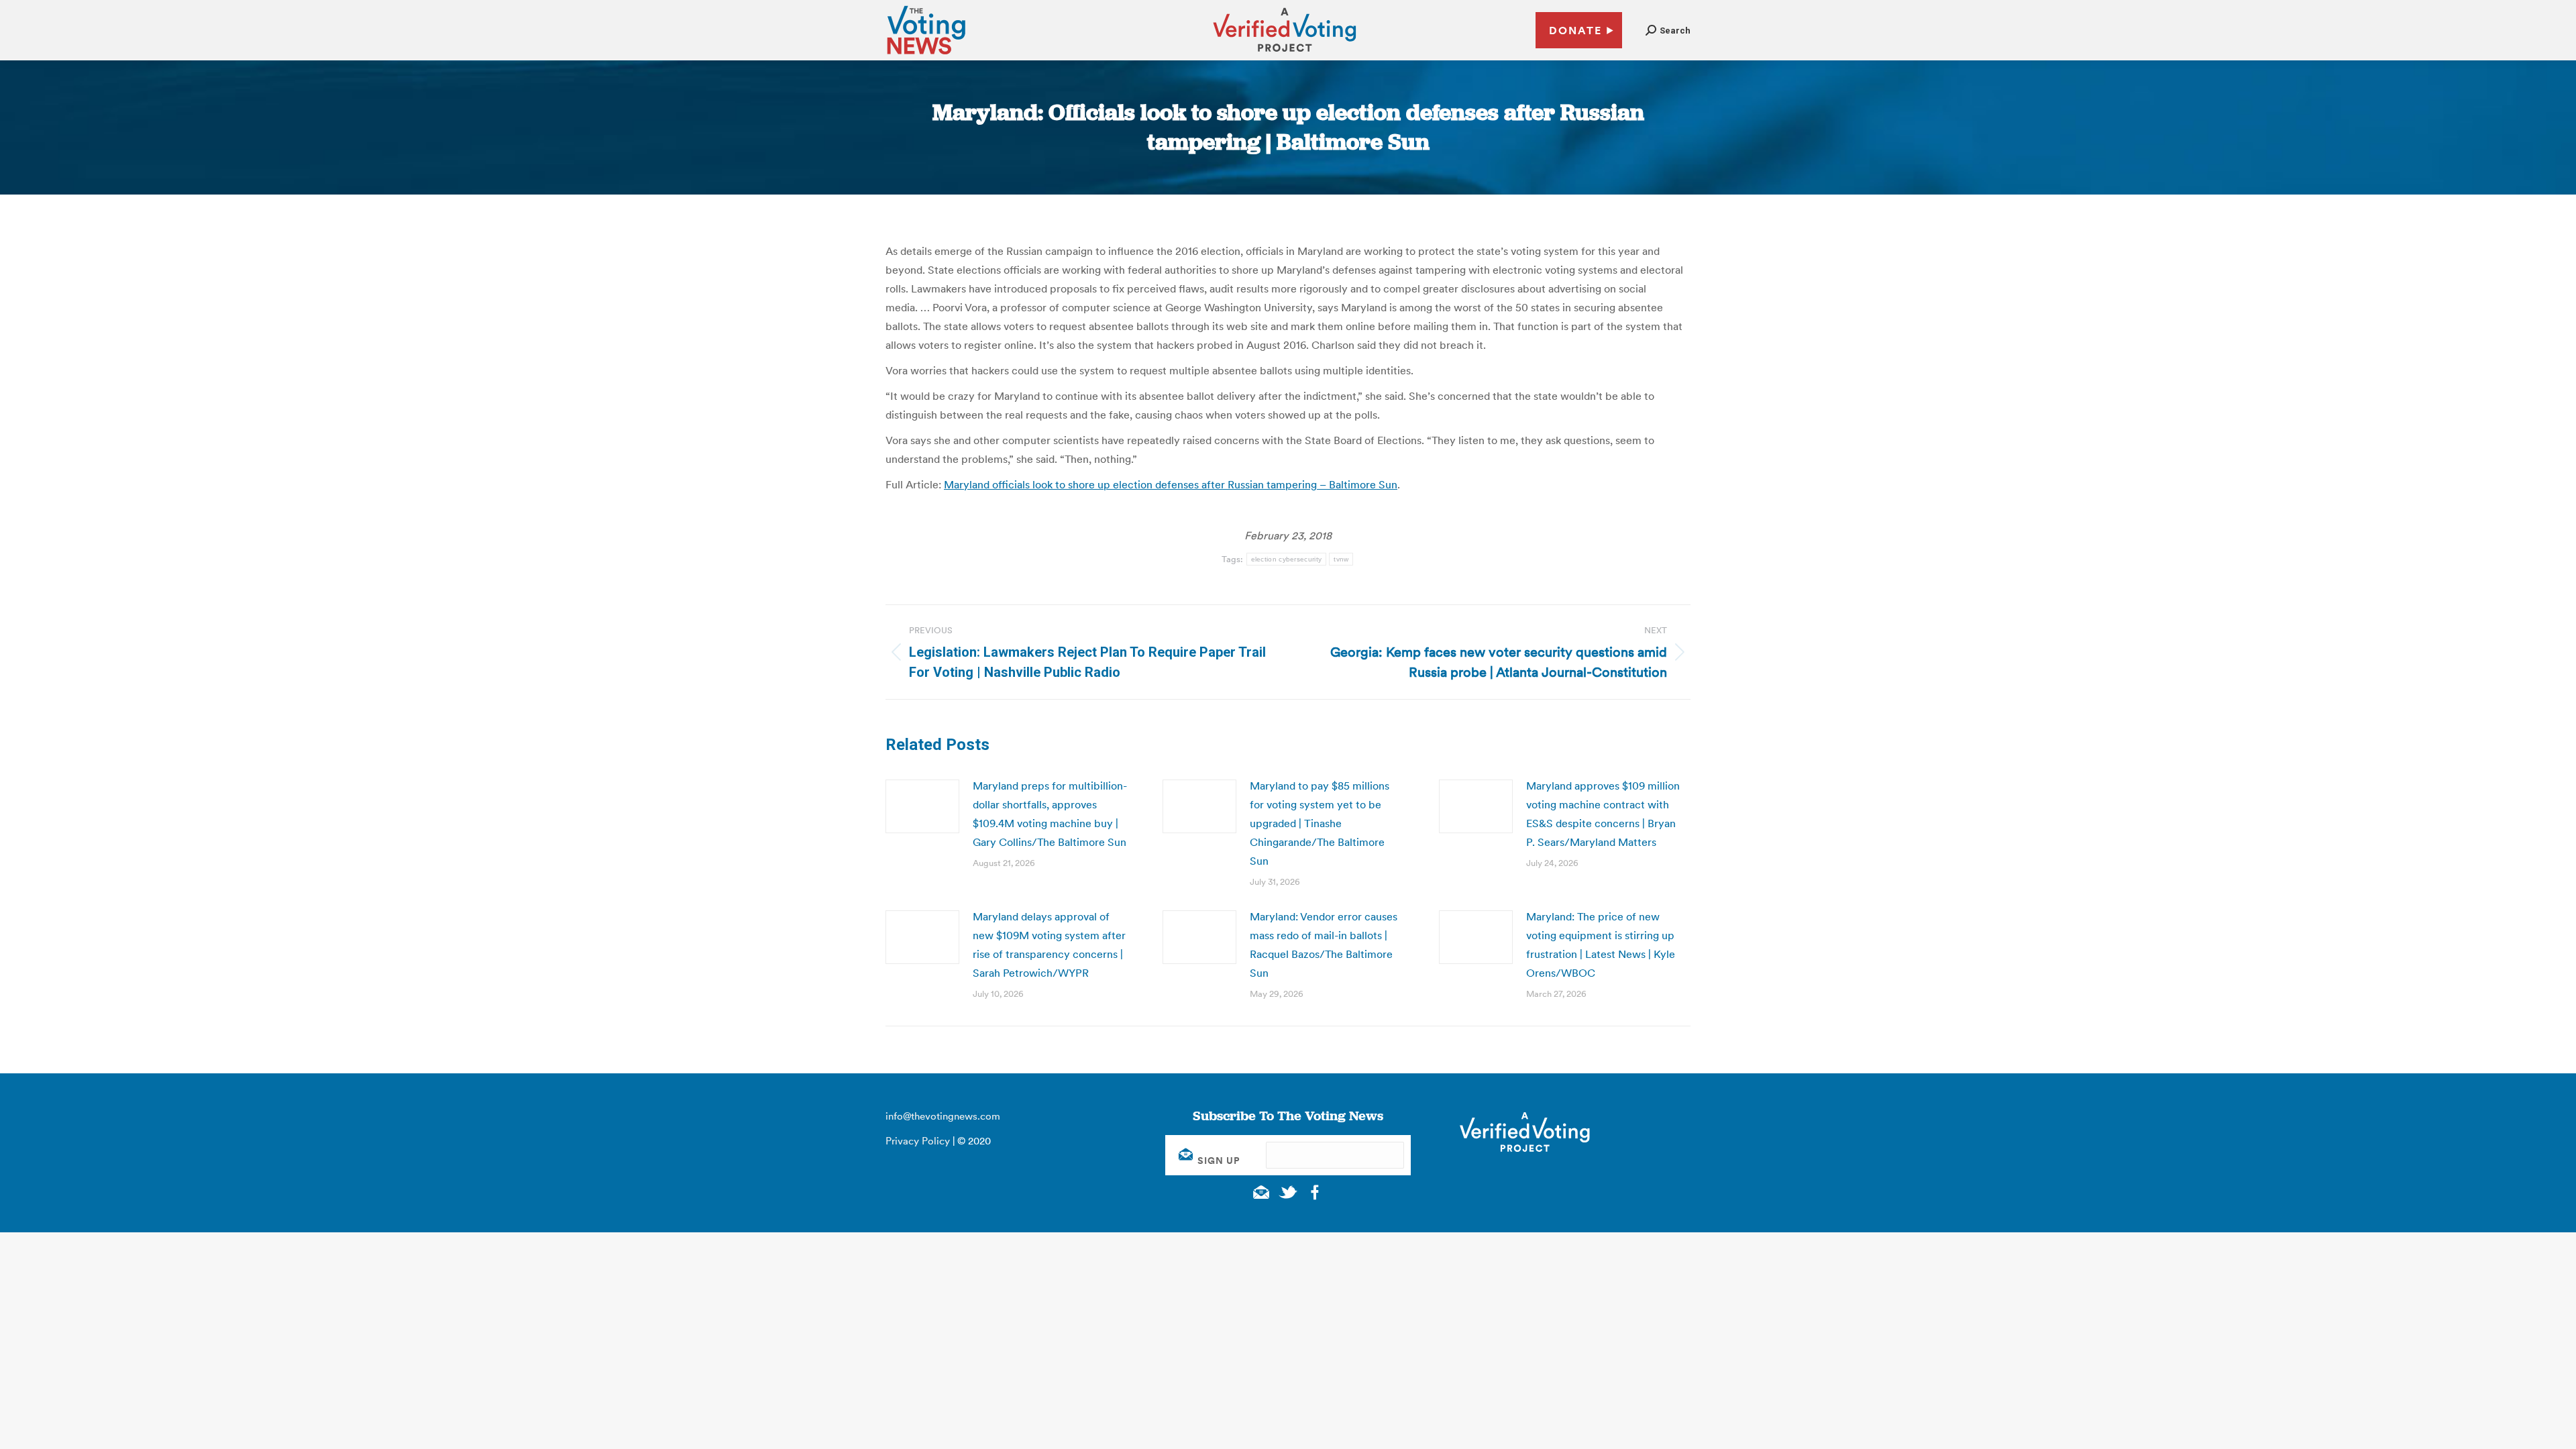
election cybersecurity (1287, 559)
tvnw (1341, 559)
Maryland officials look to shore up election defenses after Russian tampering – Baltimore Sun (1171, 484)
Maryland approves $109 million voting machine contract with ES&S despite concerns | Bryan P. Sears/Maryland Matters (1603, 814)
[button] (1668, 31)
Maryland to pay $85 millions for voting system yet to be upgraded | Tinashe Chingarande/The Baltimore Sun (1320, 823)
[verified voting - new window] (1285, 54)
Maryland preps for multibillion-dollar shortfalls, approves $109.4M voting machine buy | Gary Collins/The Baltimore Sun (1050, 814)
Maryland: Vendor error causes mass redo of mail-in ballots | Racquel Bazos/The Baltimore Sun (1324, 945)
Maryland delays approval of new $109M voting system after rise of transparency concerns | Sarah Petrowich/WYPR (1049, 945)
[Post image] (922, 806)
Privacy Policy (918, 1141)
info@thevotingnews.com (943, 1116)
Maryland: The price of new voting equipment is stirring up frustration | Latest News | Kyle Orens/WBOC (1601, 945)
